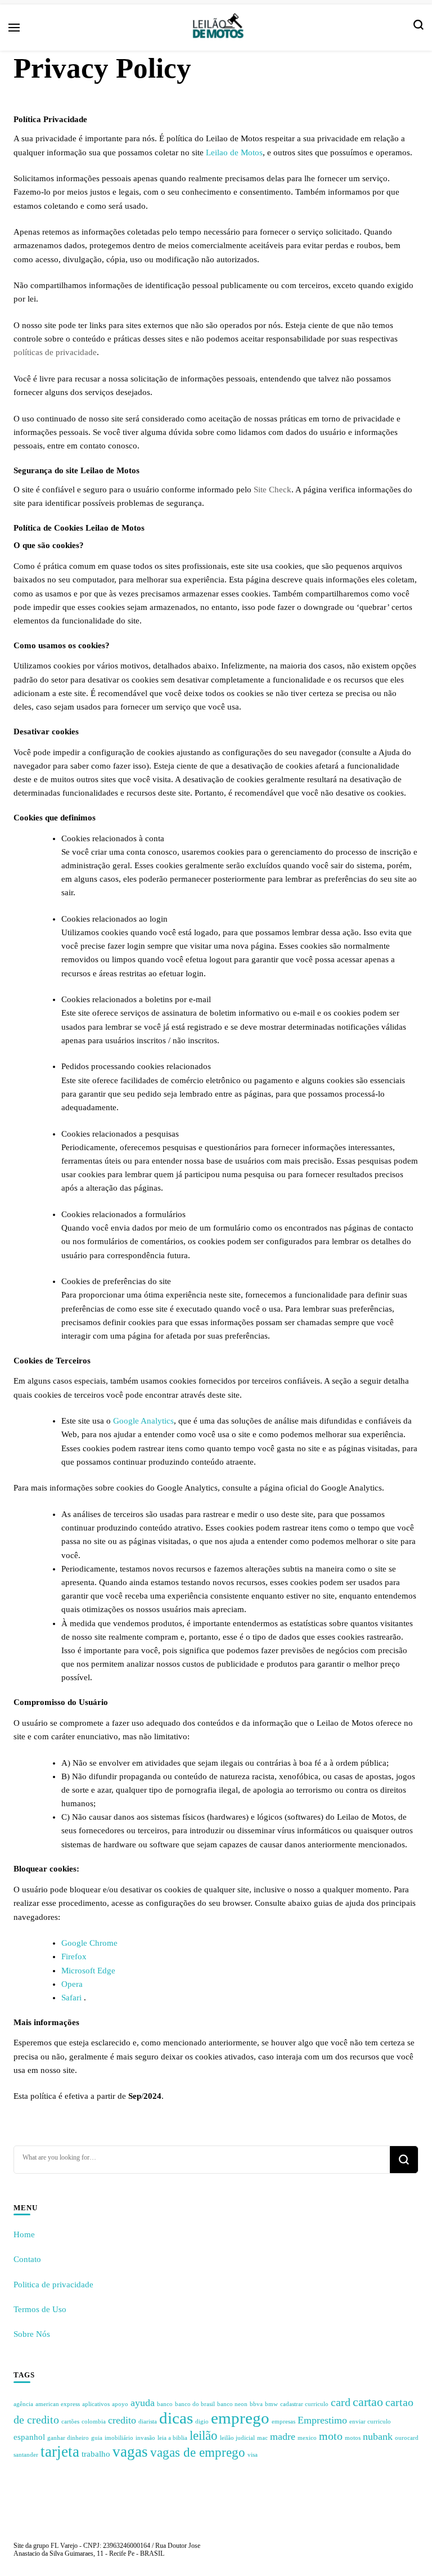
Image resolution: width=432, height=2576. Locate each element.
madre (283, 2436)
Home (24, 2234)
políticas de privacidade (55, 352)
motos (353, 2438)
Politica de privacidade (53, 2285)
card (341, 2402)
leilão (204, 2435)
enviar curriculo (370, 2422)
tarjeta (60, 2452)
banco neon (232, 2404)
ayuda (143, 2403)
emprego (240, 2418)
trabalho (96, 2454)
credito (122, 2420)
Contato (27, 2259)
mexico (307, 2438)
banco (165, 2404)
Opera (72, 1984)
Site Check (273, 490)
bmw (271, 2404)
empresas (283, 2422)
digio (202, 2422)
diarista (148, 2422)
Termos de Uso (40, 2309)
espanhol (29, 2437)
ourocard (407, 2438)
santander (26, 2455)
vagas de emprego (198, 2452)
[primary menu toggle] (14, 28)
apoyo (120, 2404)
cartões (70, 2422)
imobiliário (119, 2438)
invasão (145, 2438)
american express (58, 2404)
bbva (256, 2404)
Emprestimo (322, 2420)
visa (253, 2455)
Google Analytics (143, 1421)
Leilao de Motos (234, 152)
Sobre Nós (32, 2334)
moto (331, 2436)
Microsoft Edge (88, 1971)
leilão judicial (237, 2438)
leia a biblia (172, 2438)
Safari (73, 1998)
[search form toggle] (418, 28)
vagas (130, 2452)
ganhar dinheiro (68, 2438)
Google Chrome (89, 1943)
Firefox (74, 1956)
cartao (368, 2402)
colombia (94, 2422)
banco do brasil (195, 2404)
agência (23, 2404)
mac (262, 2438)
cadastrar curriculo (304, 2404)
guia (97, 2438)
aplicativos (96, 2404)
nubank (378, 2436)
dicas (176, 2418)
